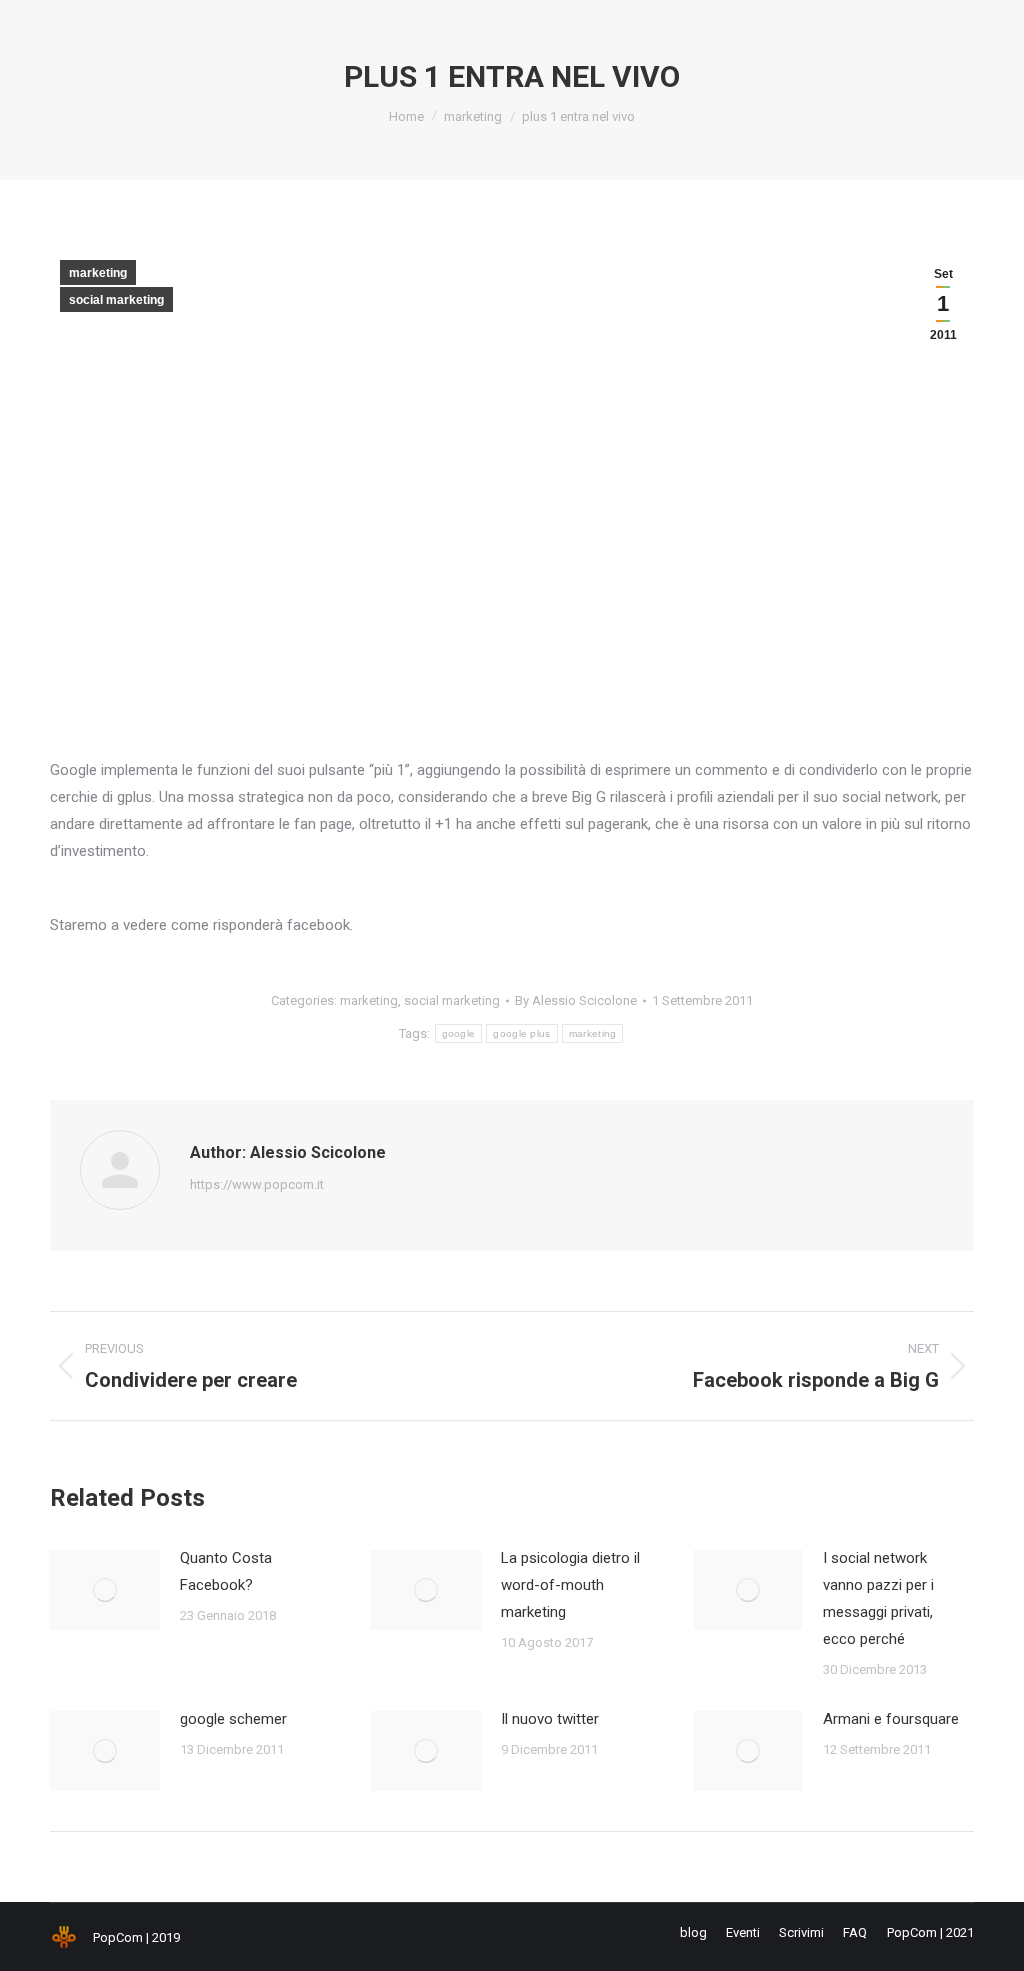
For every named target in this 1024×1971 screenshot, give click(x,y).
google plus (521, 1033)
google (459, 1033)
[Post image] (105, 1590)
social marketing (116, 300)
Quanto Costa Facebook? (226, 1571)
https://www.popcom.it (257, 1184)
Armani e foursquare (891, 1719)
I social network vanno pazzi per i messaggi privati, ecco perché (878, 1598)
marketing (98, 273)
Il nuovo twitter (550, 1719)
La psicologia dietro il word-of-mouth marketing (570, 1585)
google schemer (233, 1719)
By (576, 1000)
